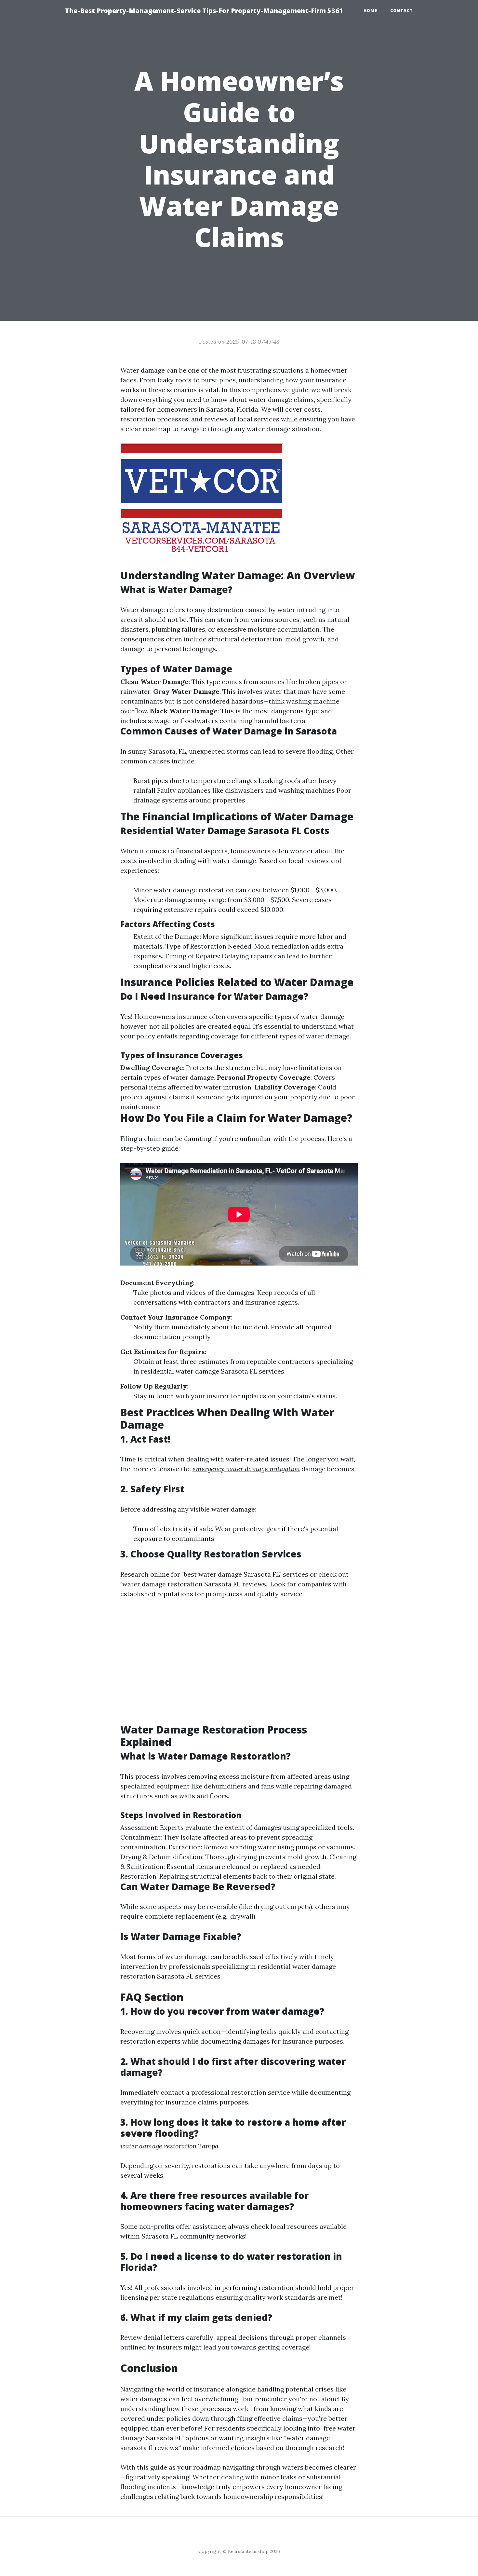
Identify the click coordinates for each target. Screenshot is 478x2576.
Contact (402, 11)
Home (370, 11)
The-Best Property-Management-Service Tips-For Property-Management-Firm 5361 (204, 11)
